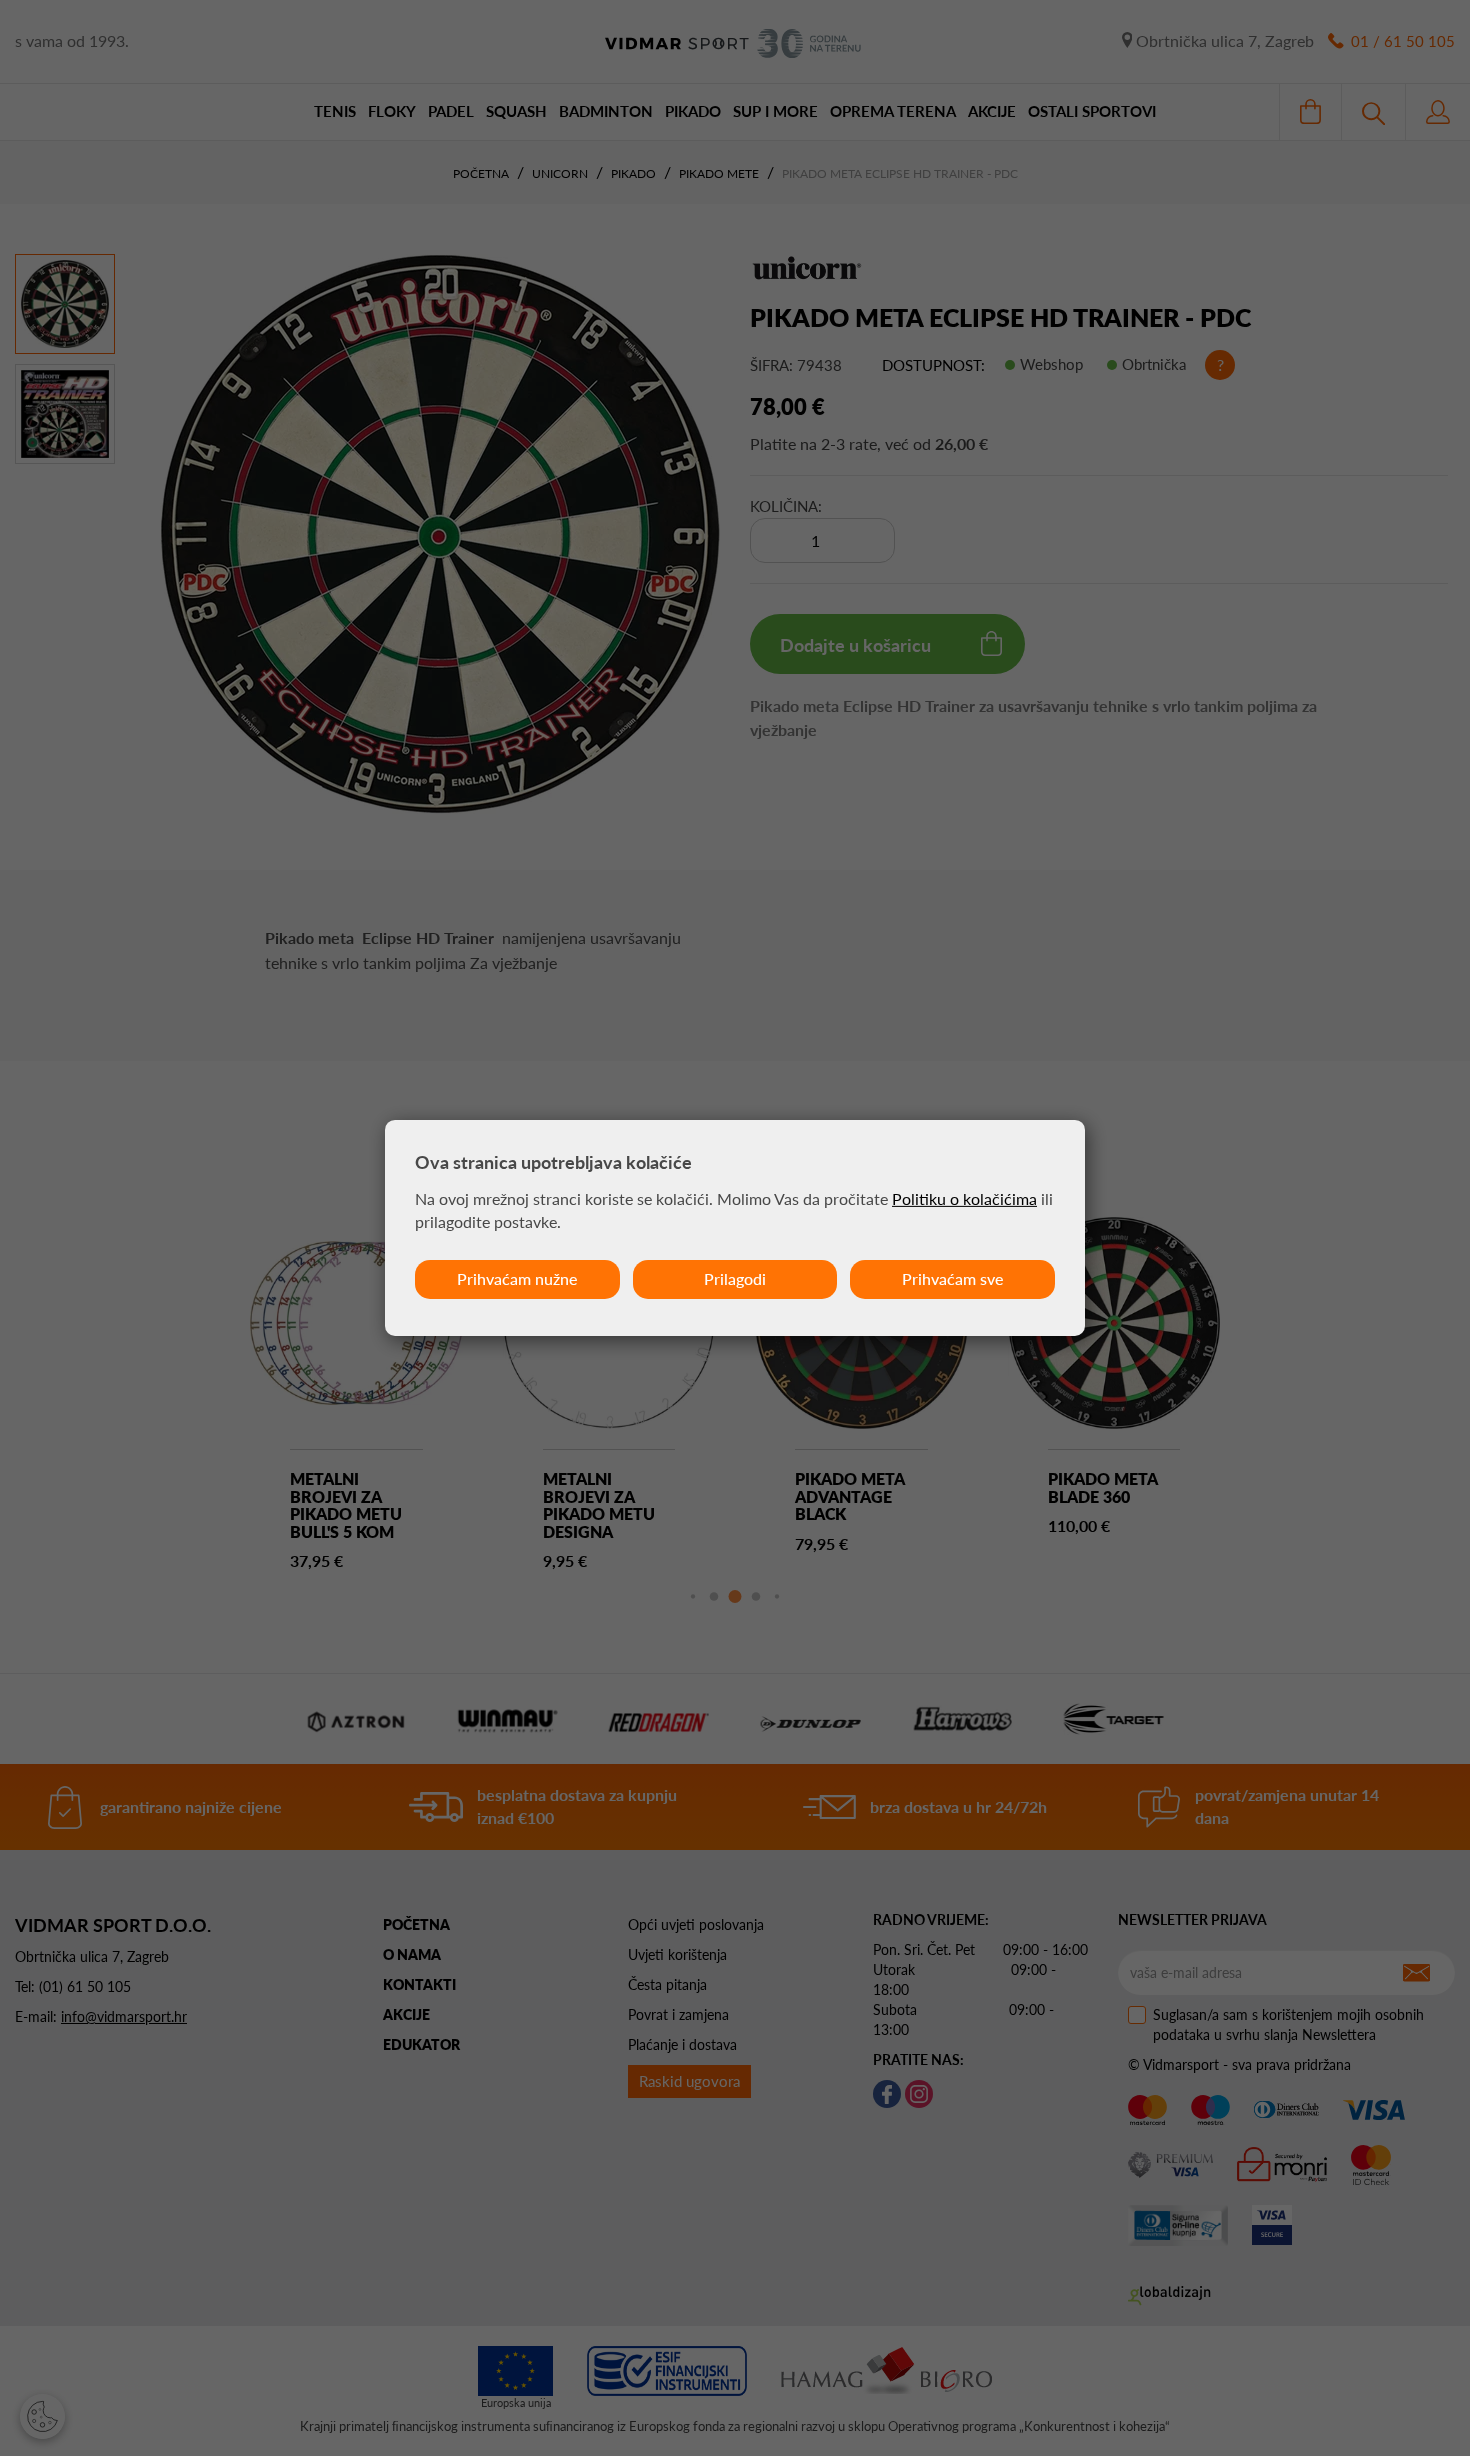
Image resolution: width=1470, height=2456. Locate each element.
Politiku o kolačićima (964, 1198)
